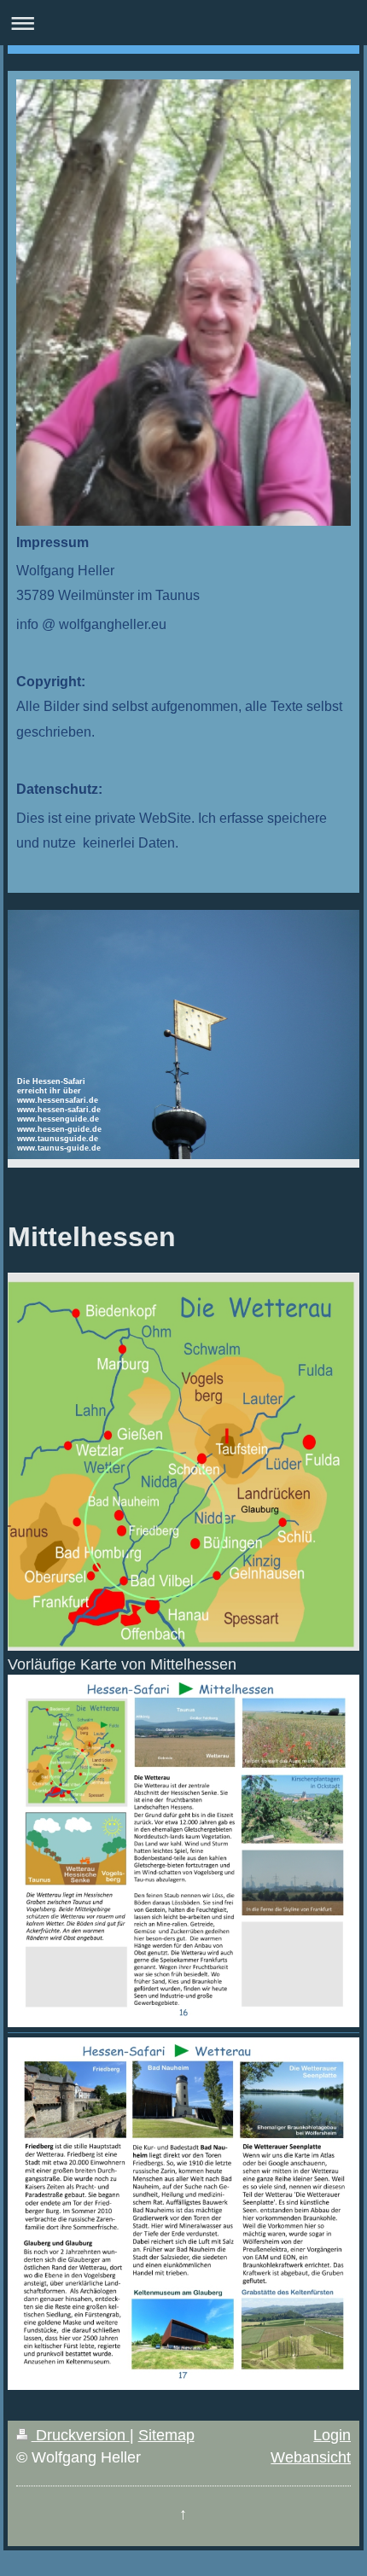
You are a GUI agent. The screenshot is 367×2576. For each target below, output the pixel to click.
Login (332, 2435)
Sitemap (166, 2435)
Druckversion (81, 2435)
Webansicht (311, 2457)
